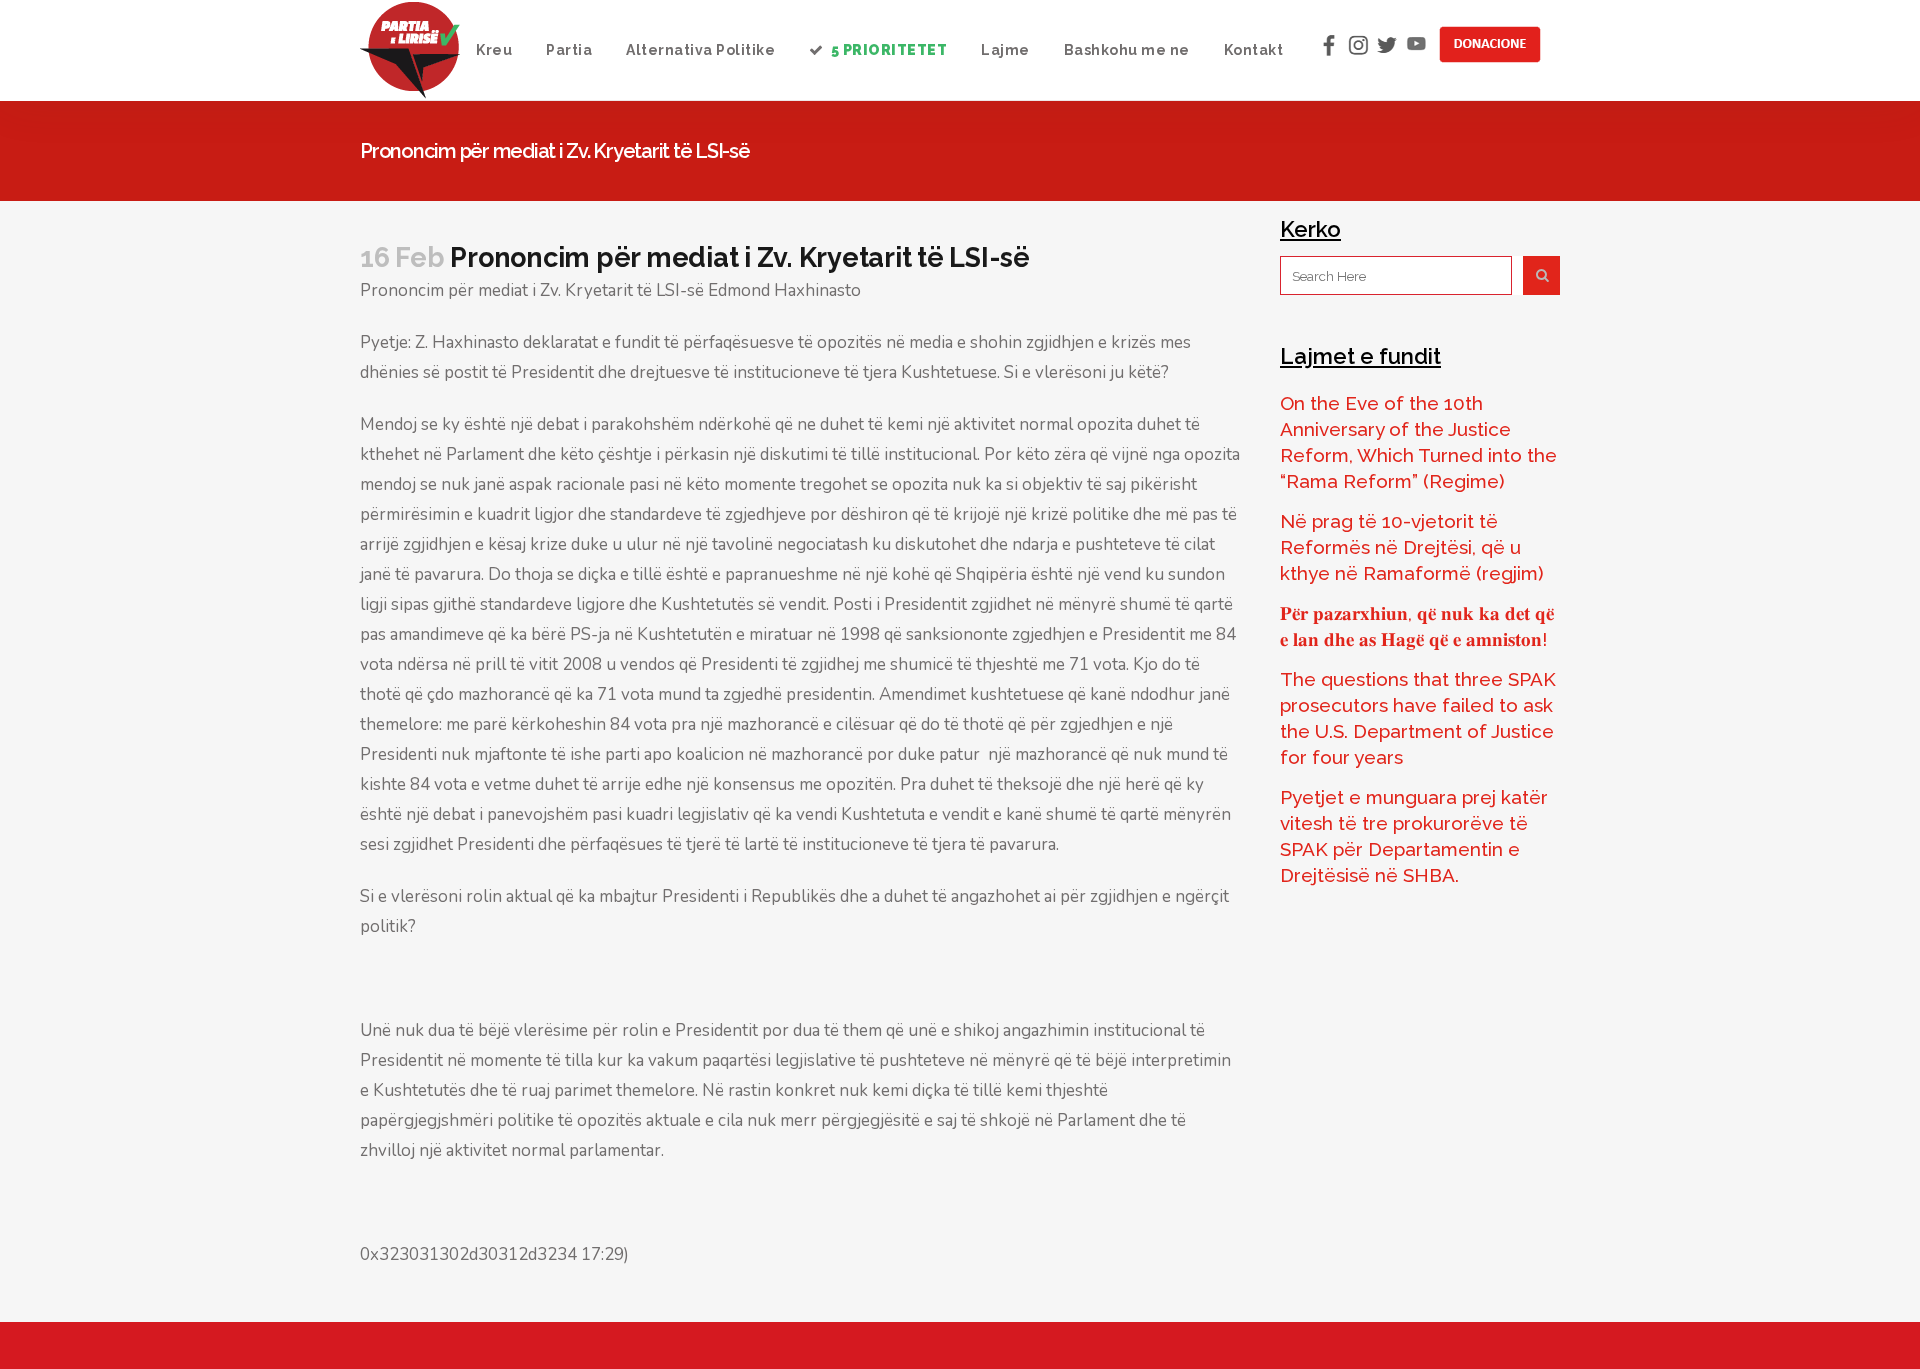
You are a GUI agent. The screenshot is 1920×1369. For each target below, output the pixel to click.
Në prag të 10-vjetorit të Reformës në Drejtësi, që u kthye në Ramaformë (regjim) (1412, 547)
